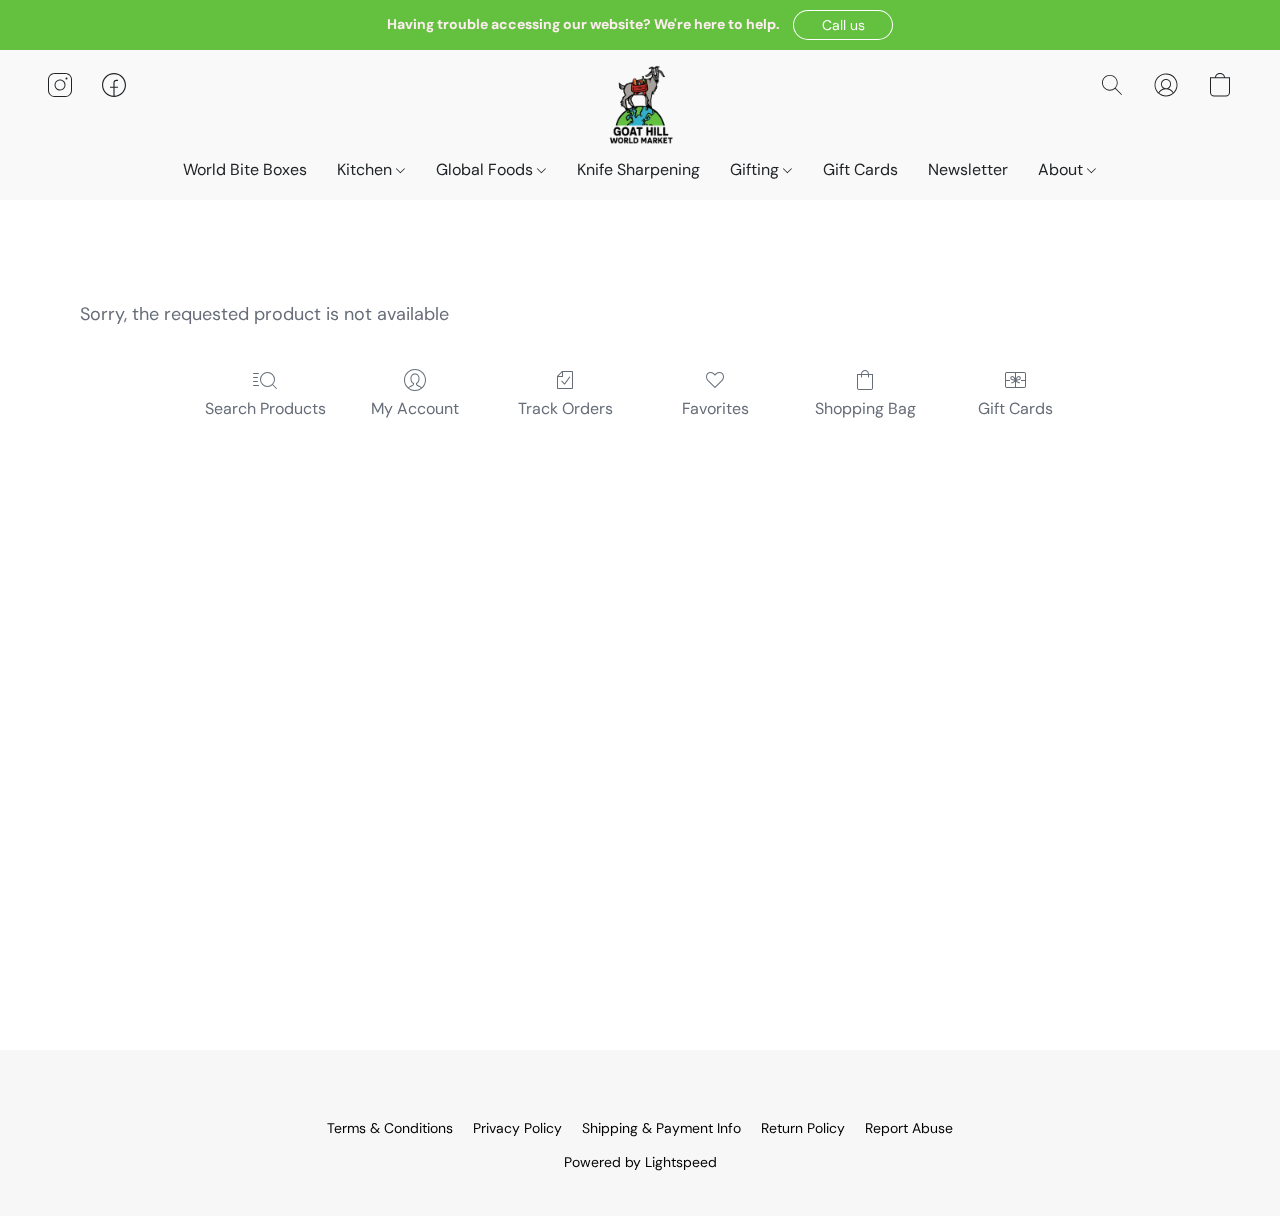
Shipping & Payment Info (661, 1128)
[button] (843, 25)
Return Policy (803, 1128)
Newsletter (968, 169)
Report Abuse (909, 1128)
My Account (415, 408)
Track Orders (565, 408)
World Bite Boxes (245, 169)
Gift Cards (860, 169)
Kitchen (366, 169)
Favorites (715, 408)
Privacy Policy (517, 1128)
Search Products (265, 408)
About (1062, 169)
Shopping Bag (865, 408)
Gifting (756, 169)
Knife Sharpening (638, 169)
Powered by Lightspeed (640, 1162)
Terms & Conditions (390, 1128)
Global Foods (486, 169)
